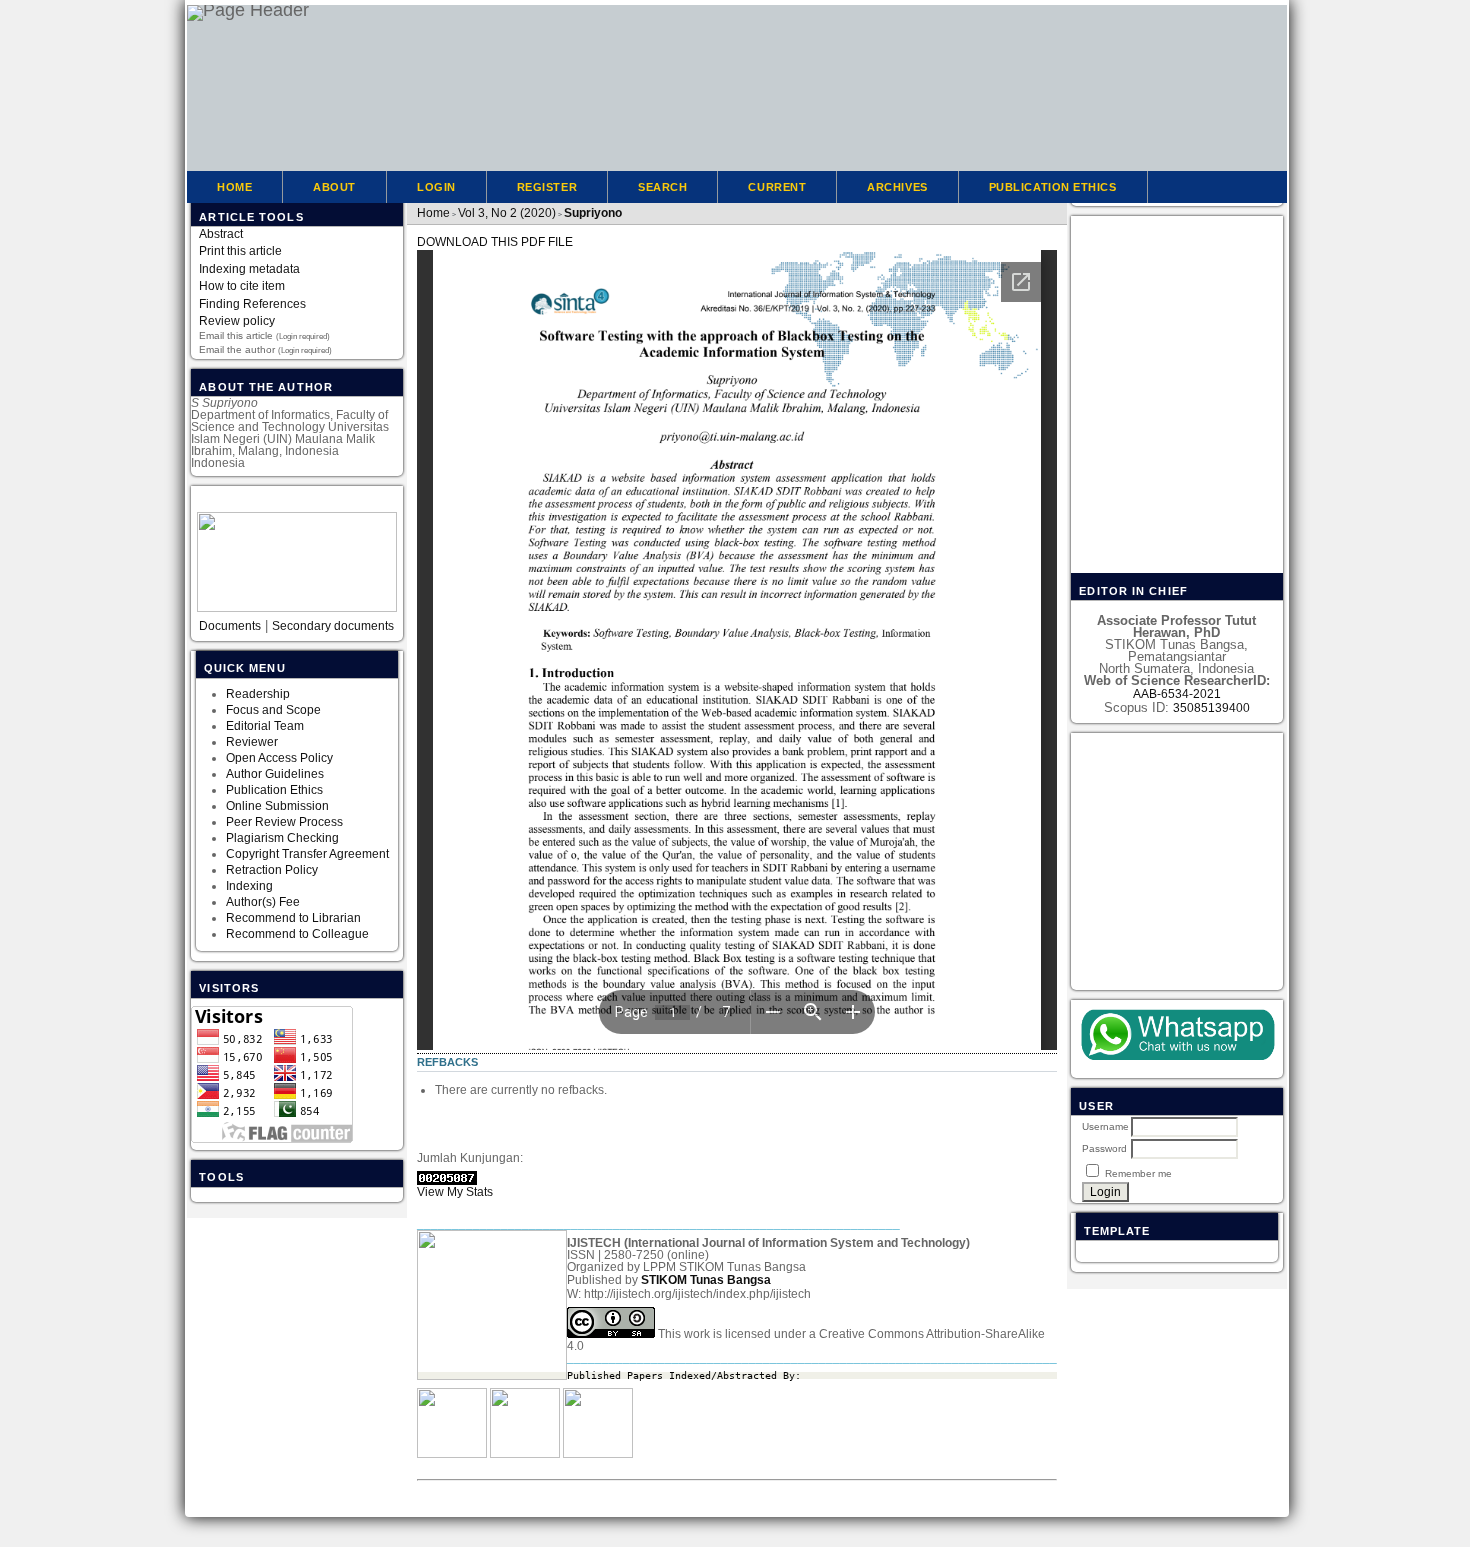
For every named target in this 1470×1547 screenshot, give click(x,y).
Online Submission (277, 806)
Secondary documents (333, 626)
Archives (897, 187)
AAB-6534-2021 (1177, 694)
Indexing (249, 886)
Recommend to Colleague (297, 934)
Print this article (240, 251)
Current (777, 187)
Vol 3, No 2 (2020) (507, 213)
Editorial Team (266, 726)
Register (547, 187)
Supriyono (593, 213)
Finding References (252, 304)
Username (1105, 1126)
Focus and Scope (273, 710)
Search (662, 187)
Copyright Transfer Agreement (307, 854)
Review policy (237, 321)
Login (436, 187)
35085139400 (1211, 708)
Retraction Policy (272, 870)
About (334, 187)
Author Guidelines (275, 774)
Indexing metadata (249, 269)
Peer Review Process (284, 822)
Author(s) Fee (263, 902)
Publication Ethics (274, 790)
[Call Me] (1176, 1035)
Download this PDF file (495, 242)
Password (1104, 1148)
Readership (258, 694)
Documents (230, 626)
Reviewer (252, 742)
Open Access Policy (279, 758)
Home (234, 187)
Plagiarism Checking (282, 838)
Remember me (1138, 1173)
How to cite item (242, 286)
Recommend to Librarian (293, 918)
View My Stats (455, 1192)
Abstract (221, 234)
